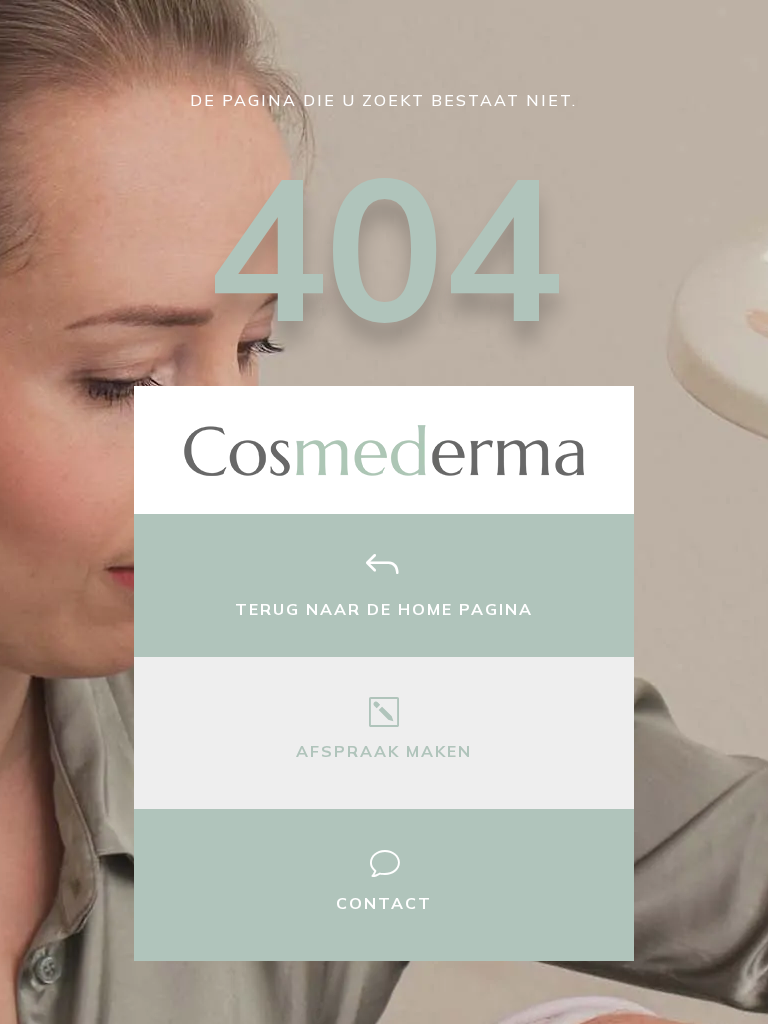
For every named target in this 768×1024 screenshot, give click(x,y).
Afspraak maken (384, 751)
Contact (384, 903)
